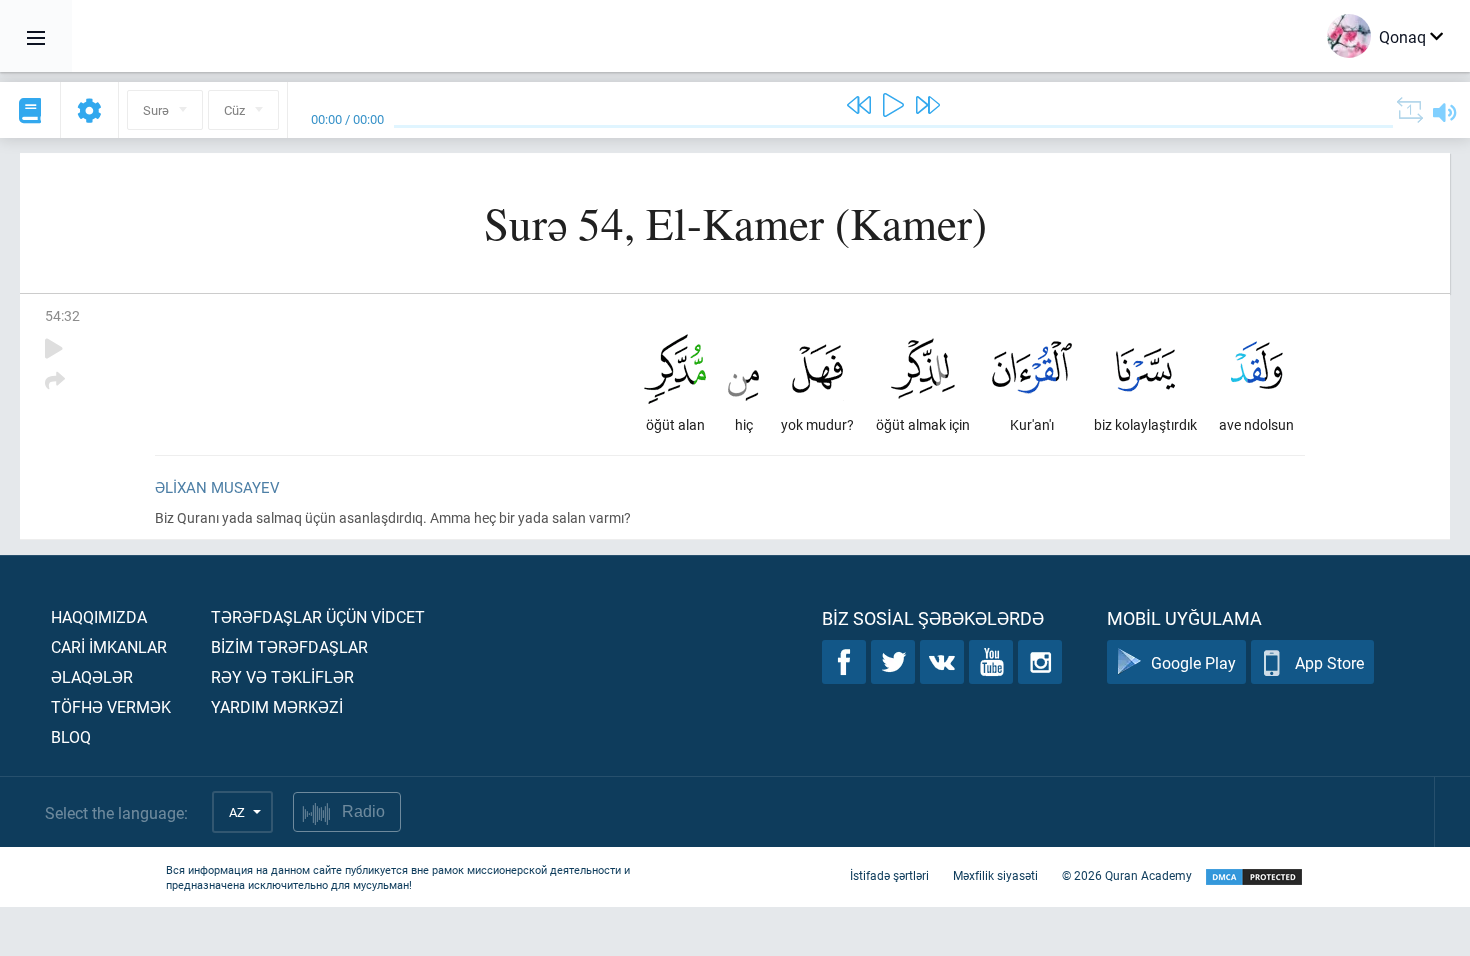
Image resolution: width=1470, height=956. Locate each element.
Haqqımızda (99, 616)
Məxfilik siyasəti (995, 875)
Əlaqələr (92, 676)
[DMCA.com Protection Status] (1254, 877)
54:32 (62, 315)
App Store (1329, 662)
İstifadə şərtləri (889, 875)
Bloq (71, 736)
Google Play (1193, 662)
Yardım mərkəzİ (277, 706)
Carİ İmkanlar (109, 646)
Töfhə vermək (111, 706)
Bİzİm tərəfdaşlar (289, 646)
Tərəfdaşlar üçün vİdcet (318, 616)
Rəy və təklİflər (282, 676)
